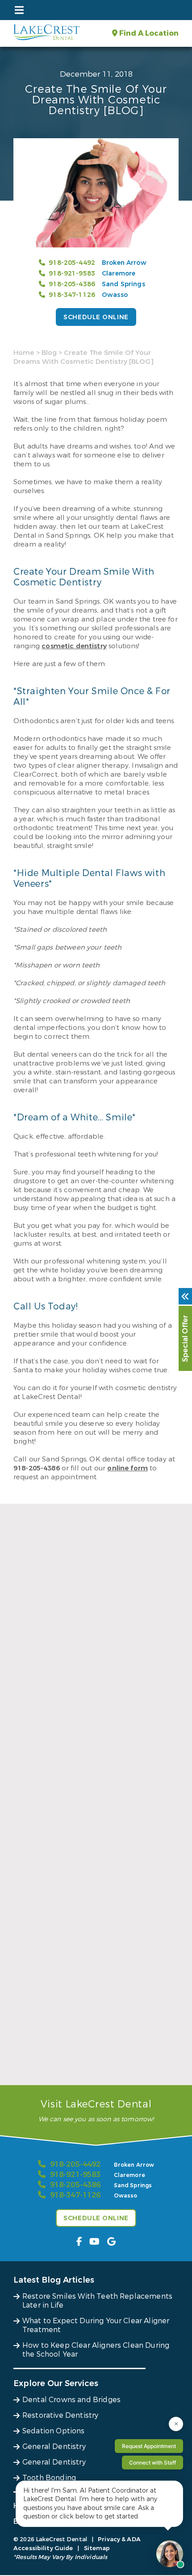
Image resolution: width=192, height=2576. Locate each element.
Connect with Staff (152, 2463)
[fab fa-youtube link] (94, 2242)
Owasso (115, 295)
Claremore (119, 274)
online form (127, 1468)
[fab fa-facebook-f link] (79, 2242)
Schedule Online (96, 317)
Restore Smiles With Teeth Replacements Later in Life (88, 1735)
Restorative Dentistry (60, 2415)
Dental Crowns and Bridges (71, 2400)
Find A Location (148, 33)
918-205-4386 (72, 284)
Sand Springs (123, 284)
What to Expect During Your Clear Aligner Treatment (88, 1898)
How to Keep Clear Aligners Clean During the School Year (94, 2062)
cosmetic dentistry (74, 646)
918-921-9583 (72, 274)
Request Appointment (149, 2446)
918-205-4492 (72, 263)
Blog (49, 353)
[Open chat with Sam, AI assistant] (170, 2554)
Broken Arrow (124, 263)
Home (24, 353)
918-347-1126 (72, 295)
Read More (31, 1754)
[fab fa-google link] (111, 2242)
